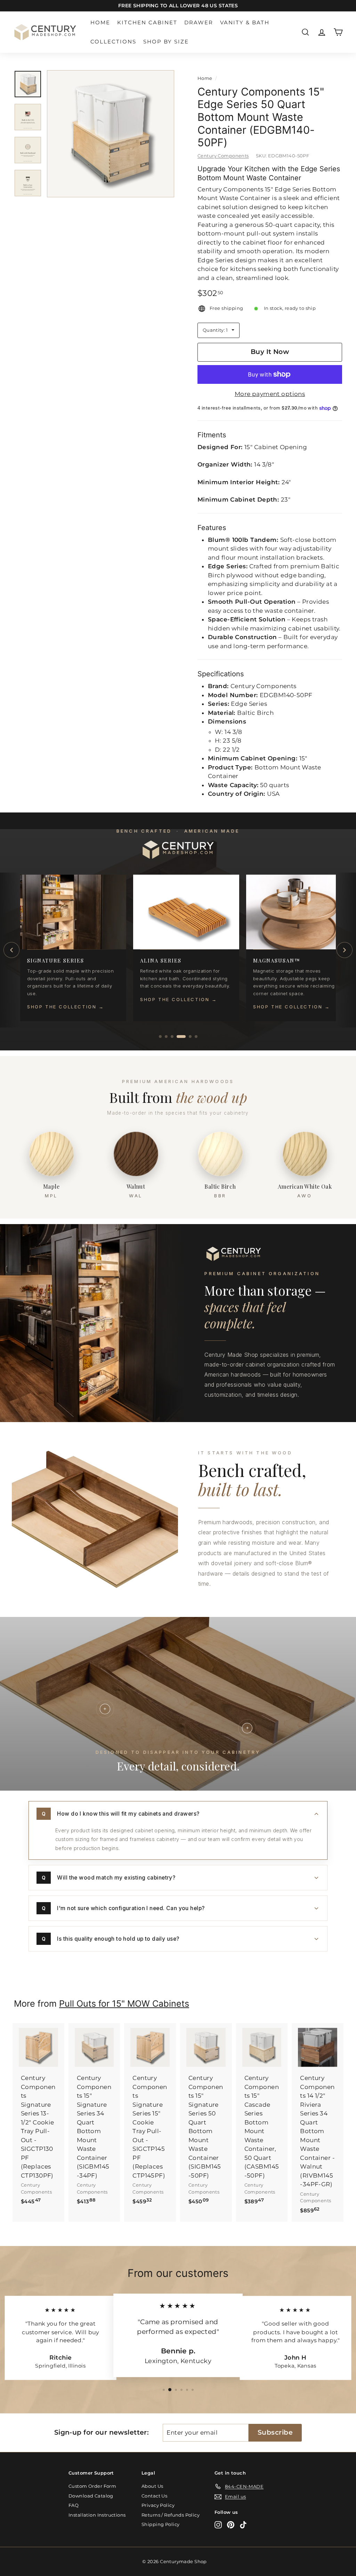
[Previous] (11, 950)
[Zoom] (111, 134)
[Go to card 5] (190, 1037)
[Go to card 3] (172, 1037)
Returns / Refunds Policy (171, 2515)
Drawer (199, 22)
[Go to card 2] (166, 1037)
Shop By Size (166, 42)
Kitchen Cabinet (147, 22)
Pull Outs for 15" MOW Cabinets (124, 2004)
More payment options (270, 394)
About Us (152, 2486)
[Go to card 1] (160, 1037)
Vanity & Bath (245, 22)
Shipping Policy (160, 2524)
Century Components (223, 156)
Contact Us (154, 2496)
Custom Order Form (92, 2486)
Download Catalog (91, 2496)
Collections (113, 42)
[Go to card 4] (181, 1037)
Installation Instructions (97, 2515)
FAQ (74, 2505)
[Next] (345, 950)
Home (100, 22)
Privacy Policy (158, 2505)
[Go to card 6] (196, 1037)
